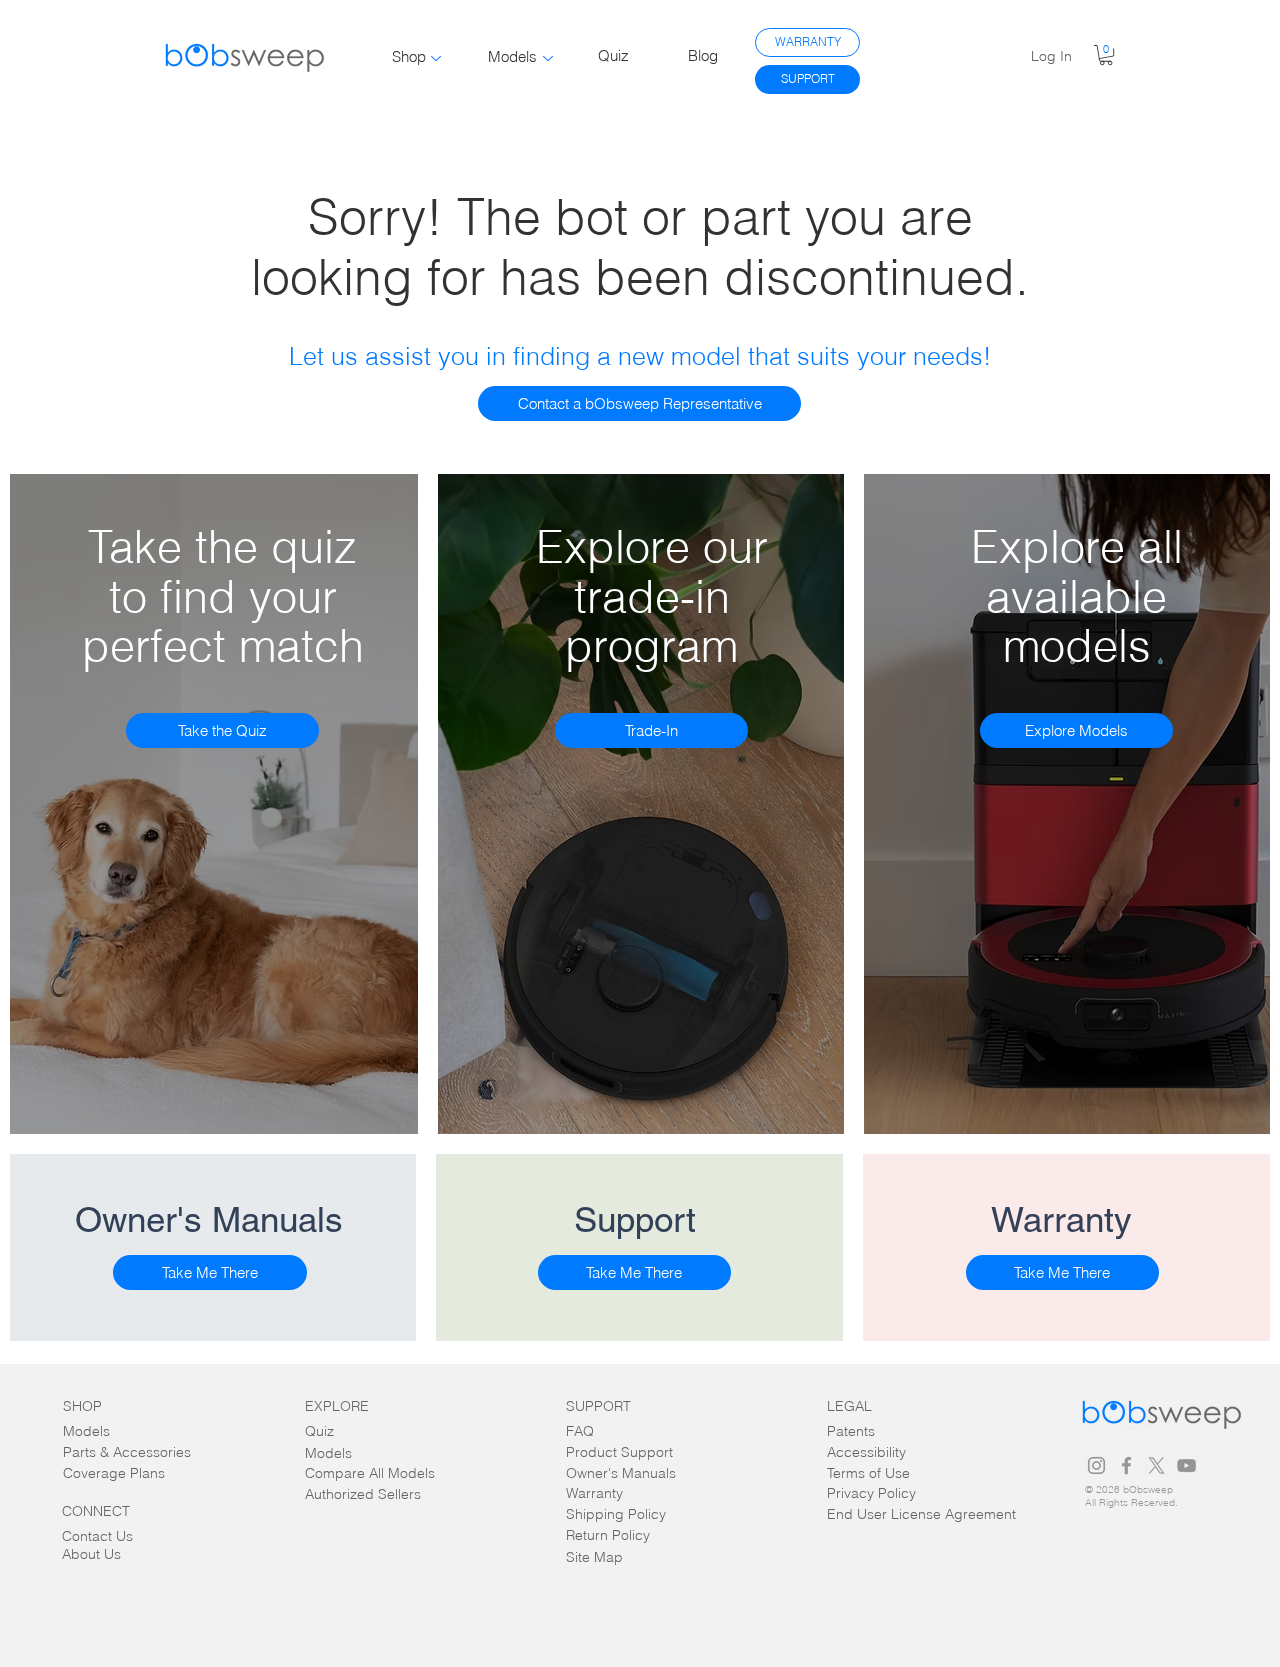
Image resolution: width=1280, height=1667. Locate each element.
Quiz (613, 55)
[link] (1106, 55)
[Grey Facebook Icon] (1126, 1465)
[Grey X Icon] (1156, 1465)
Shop (409, 56)
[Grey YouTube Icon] (1186, 1465)
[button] (639, 403)
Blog (703, 55)
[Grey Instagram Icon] (1096, 1465)
